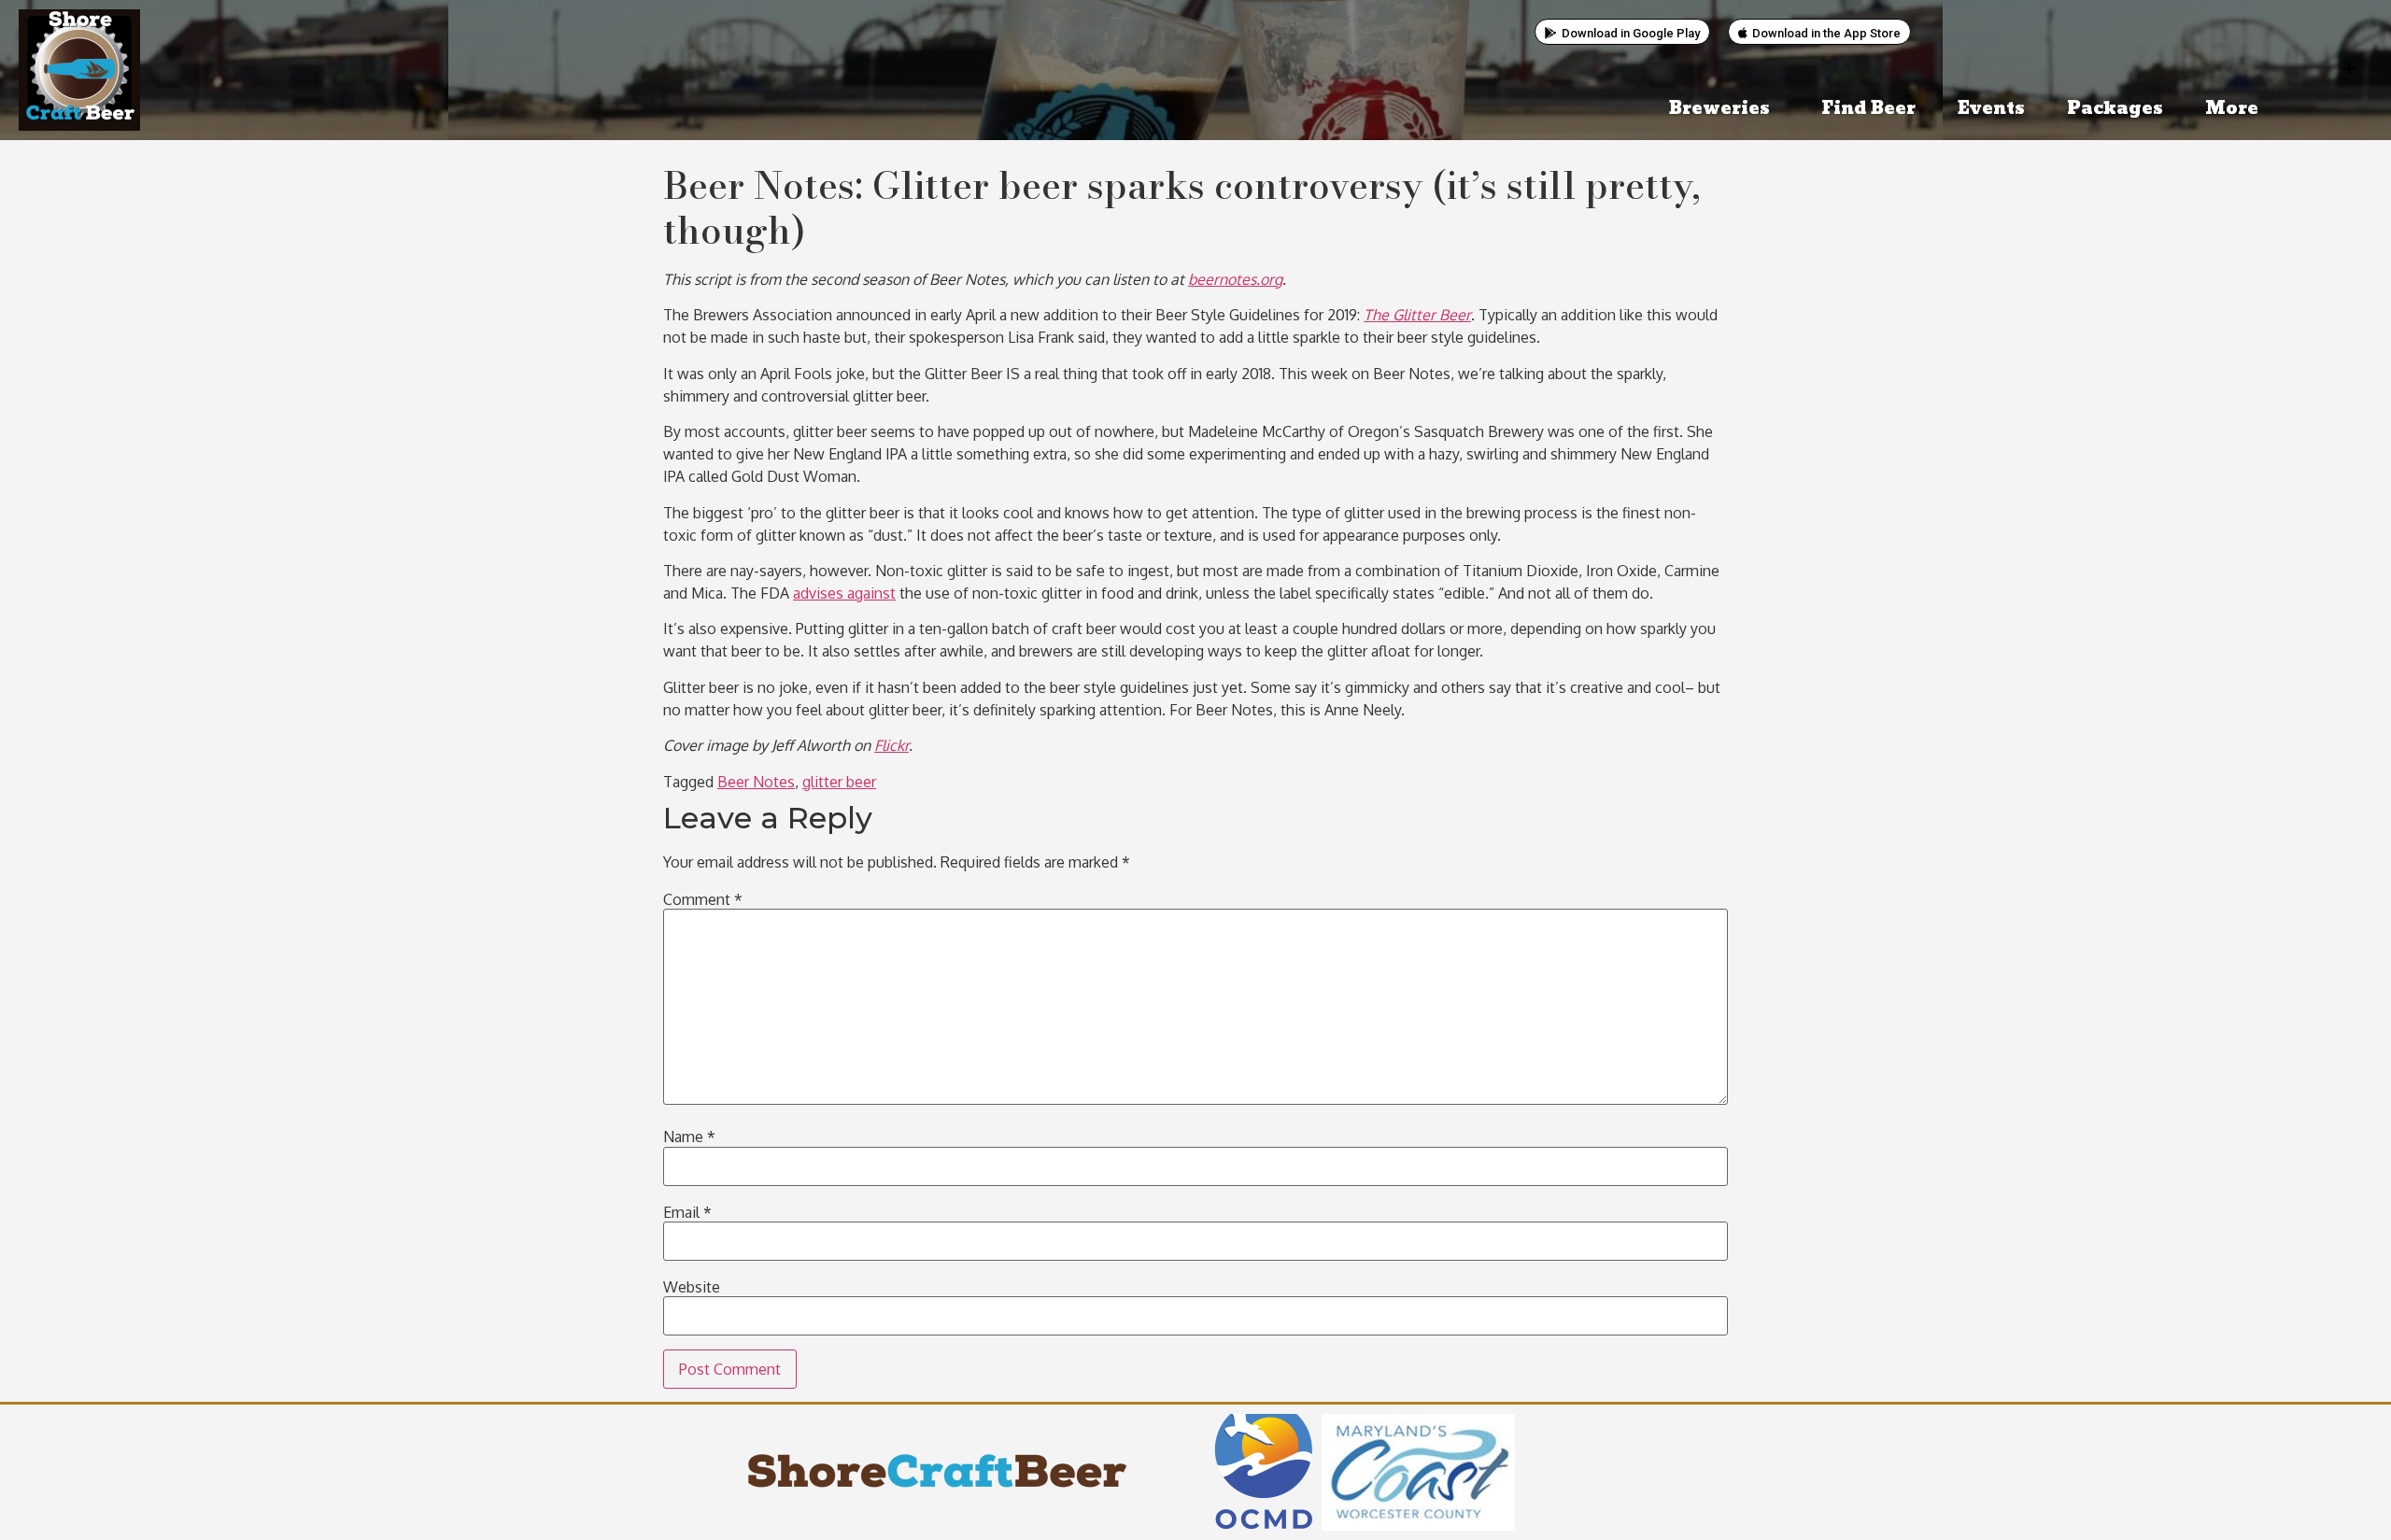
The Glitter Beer (1417, 315)
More (2232, 109)
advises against (844, 593)
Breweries (1719, 109)
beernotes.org (1235, 279)
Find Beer (1868, 109)
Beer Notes (756, 782)
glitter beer (839, 782)
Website (692, 1287)
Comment (703, 899)
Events (1991, 109)
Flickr (891, 745)
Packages (2115, 109)
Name (689, 1137)
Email (687, 1212)
